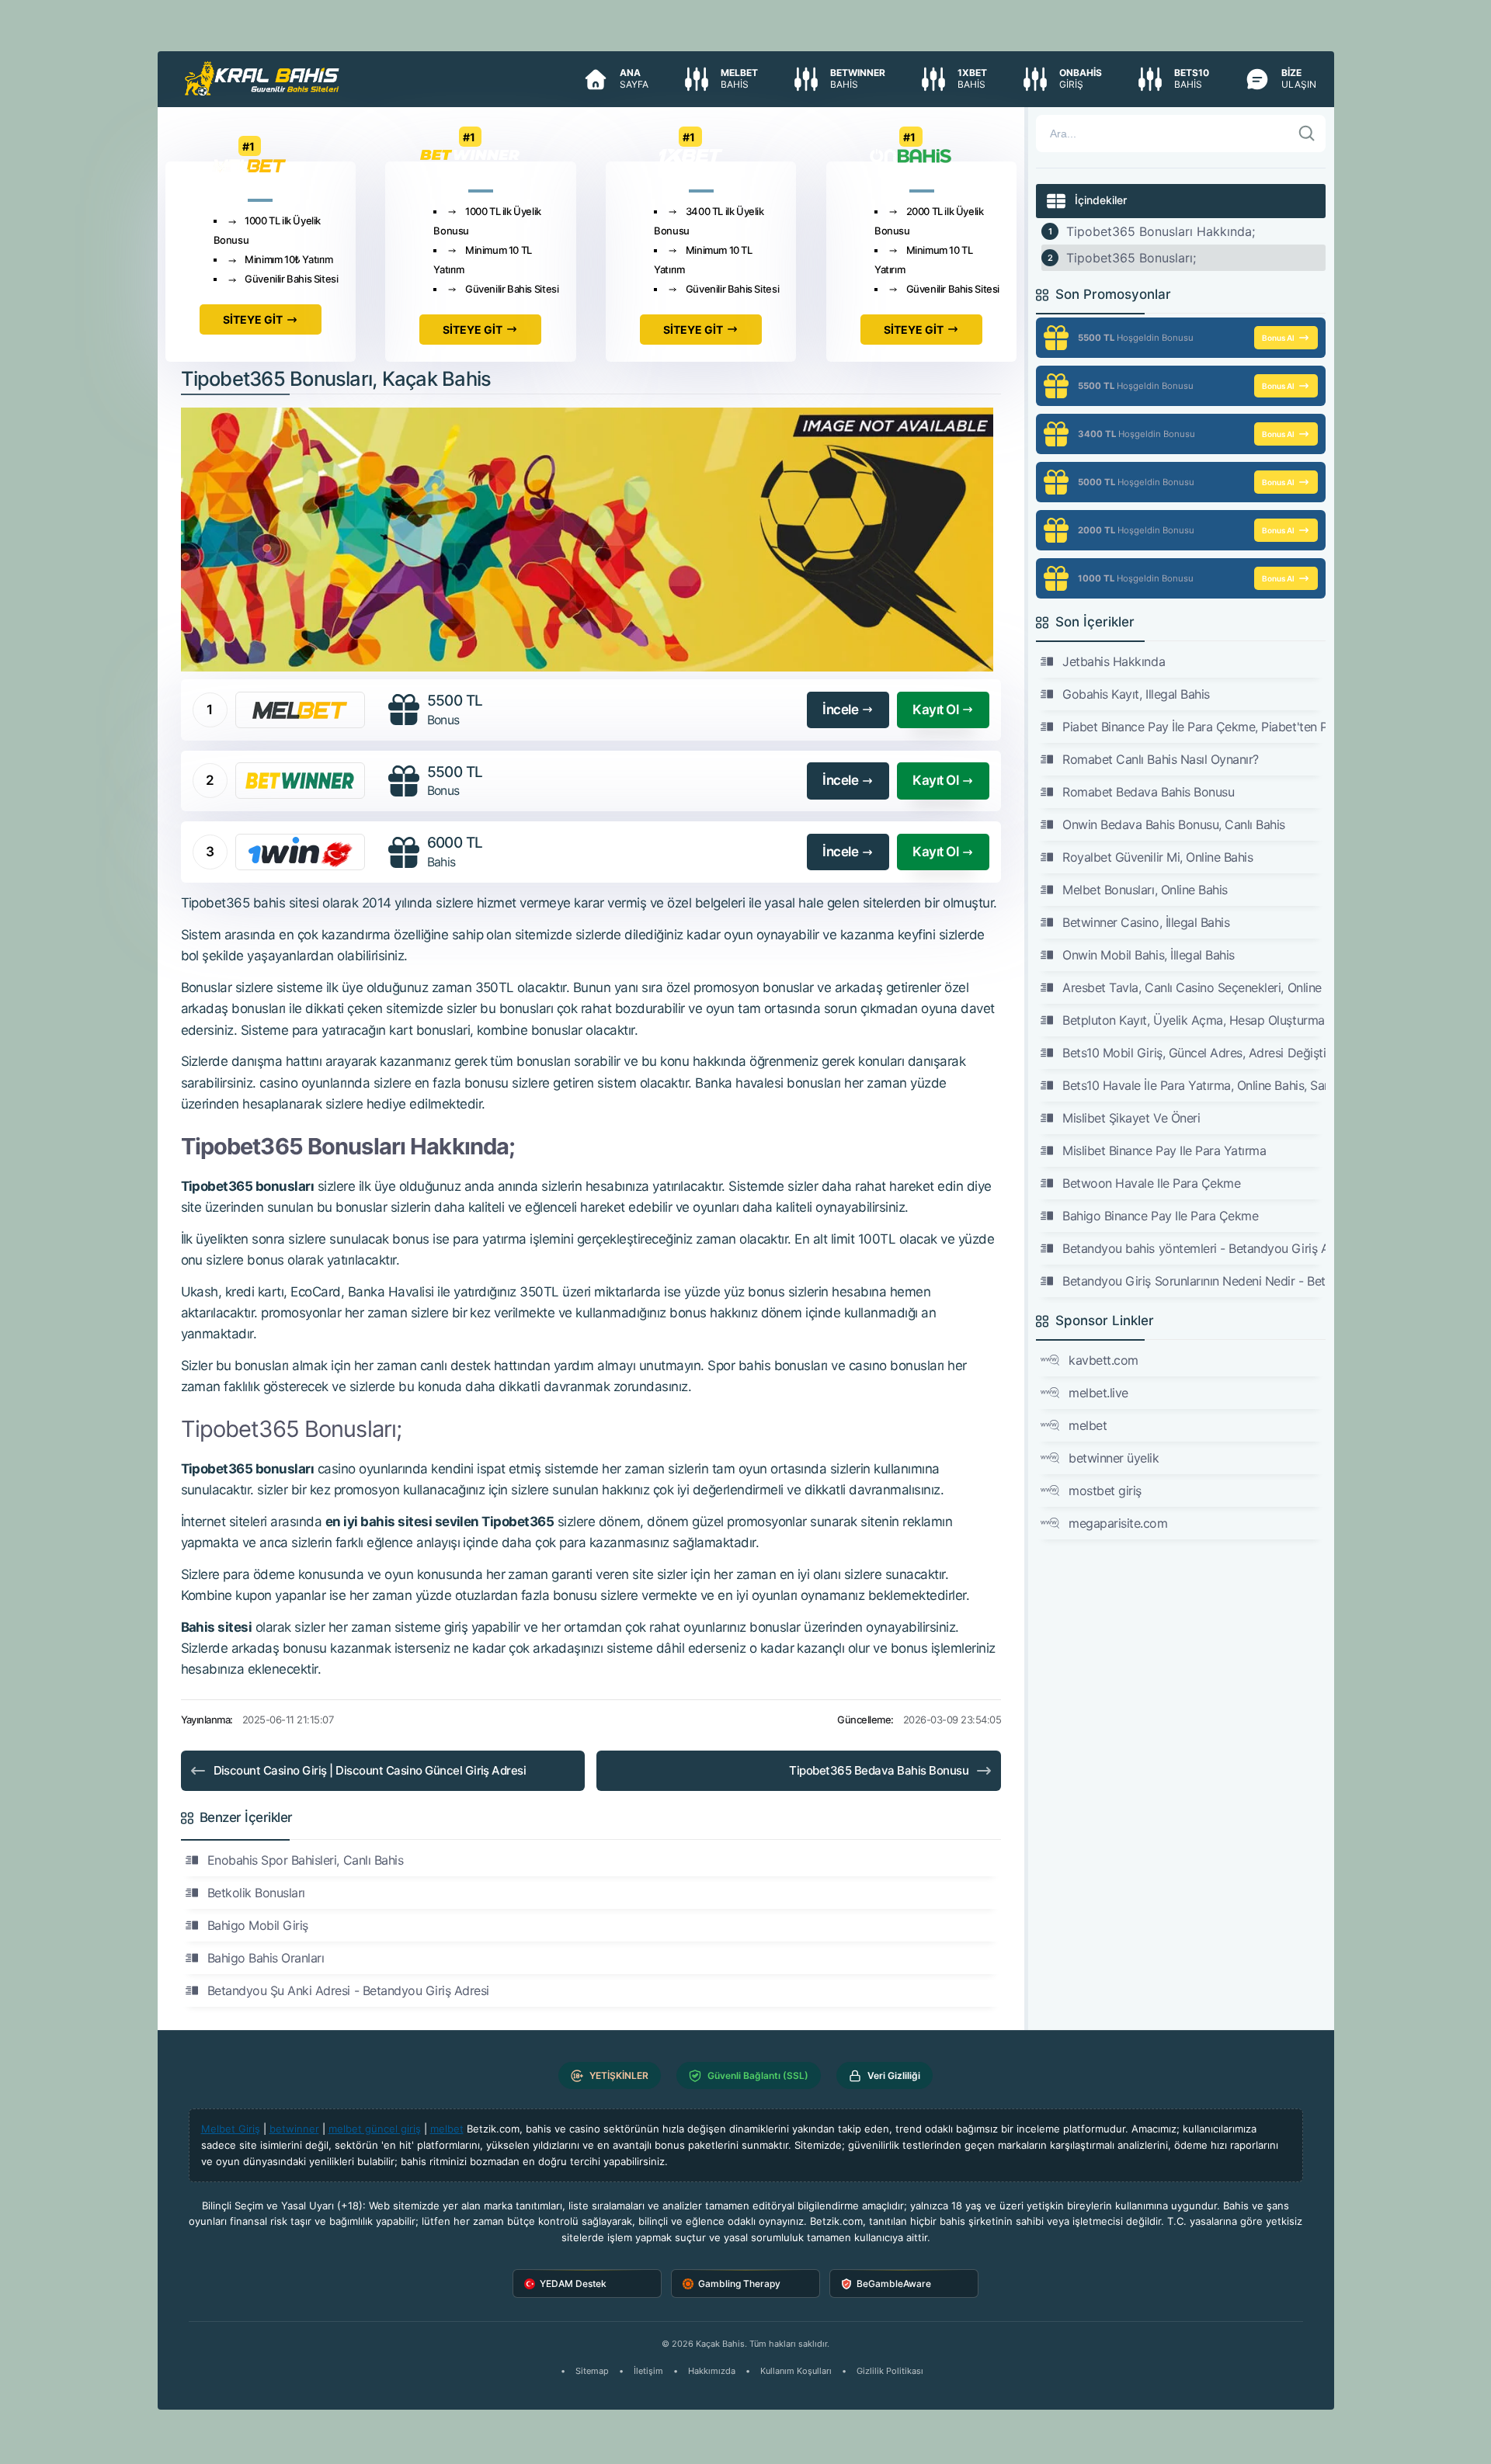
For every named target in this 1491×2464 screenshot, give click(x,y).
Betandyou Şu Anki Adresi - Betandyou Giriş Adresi (348, 1990)
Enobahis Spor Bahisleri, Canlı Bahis (306, 1860)
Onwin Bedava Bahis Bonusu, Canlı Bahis (1174, 824)
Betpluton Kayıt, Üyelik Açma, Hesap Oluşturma (1193, 1020)
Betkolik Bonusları (256, 1893)
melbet (1088, 1425)
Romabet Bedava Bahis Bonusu (1148, 792)
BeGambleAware (894, 2284)
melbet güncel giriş (375, 2129)
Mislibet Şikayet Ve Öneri (1131, 1118)
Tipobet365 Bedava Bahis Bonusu (879, 1770)
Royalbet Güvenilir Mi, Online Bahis (1157, 857)
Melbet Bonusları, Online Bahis (1145, 890)
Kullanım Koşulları (796, 2371)
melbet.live (1098, 1393)
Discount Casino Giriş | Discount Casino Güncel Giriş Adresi (370, 1770)
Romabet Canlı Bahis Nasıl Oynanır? (1161, 759)
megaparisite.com (1118, 1523)
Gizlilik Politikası (890, 2371)
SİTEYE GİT (253, 319)
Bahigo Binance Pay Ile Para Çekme (1160, 1216)
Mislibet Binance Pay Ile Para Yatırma (1164, 1150)
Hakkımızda (712, 2371)
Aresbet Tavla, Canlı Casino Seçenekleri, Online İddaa (1194, 987)
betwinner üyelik (1114, 1458)
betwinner (294, 2129)
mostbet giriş (1105, 1491)
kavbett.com (1103, 1360)
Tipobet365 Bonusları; (1131, 258)
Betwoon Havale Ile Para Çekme (1151, 1183)
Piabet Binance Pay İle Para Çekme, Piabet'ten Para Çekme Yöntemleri (1194, 727)
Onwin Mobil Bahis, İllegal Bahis (1149, 955)
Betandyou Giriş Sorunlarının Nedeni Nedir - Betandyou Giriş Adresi (1194, 1281)
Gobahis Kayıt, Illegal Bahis (1136, 694)
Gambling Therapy (739, 2284)
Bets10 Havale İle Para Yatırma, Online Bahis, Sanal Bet (1194, 1085)
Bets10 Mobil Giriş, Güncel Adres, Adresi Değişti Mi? (1194, 1053)
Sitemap (592, 2371)
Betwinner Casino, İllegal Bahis (1146, 922)
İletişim (648, 2371)
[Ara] (1307, 134)
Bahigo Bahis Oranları (266, 1958)
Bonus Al (1278, 338)
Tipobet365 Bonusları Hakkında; (1161, 231)
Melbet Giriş (231, 2129)
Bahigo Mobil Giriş (258, 1925)
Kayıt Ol (935, 710)
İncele (840, 710)
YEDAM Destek (573, 2284)
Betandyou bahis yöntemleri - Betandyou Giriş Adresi (1194, 1248)
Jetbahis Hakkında (1114, 661)
